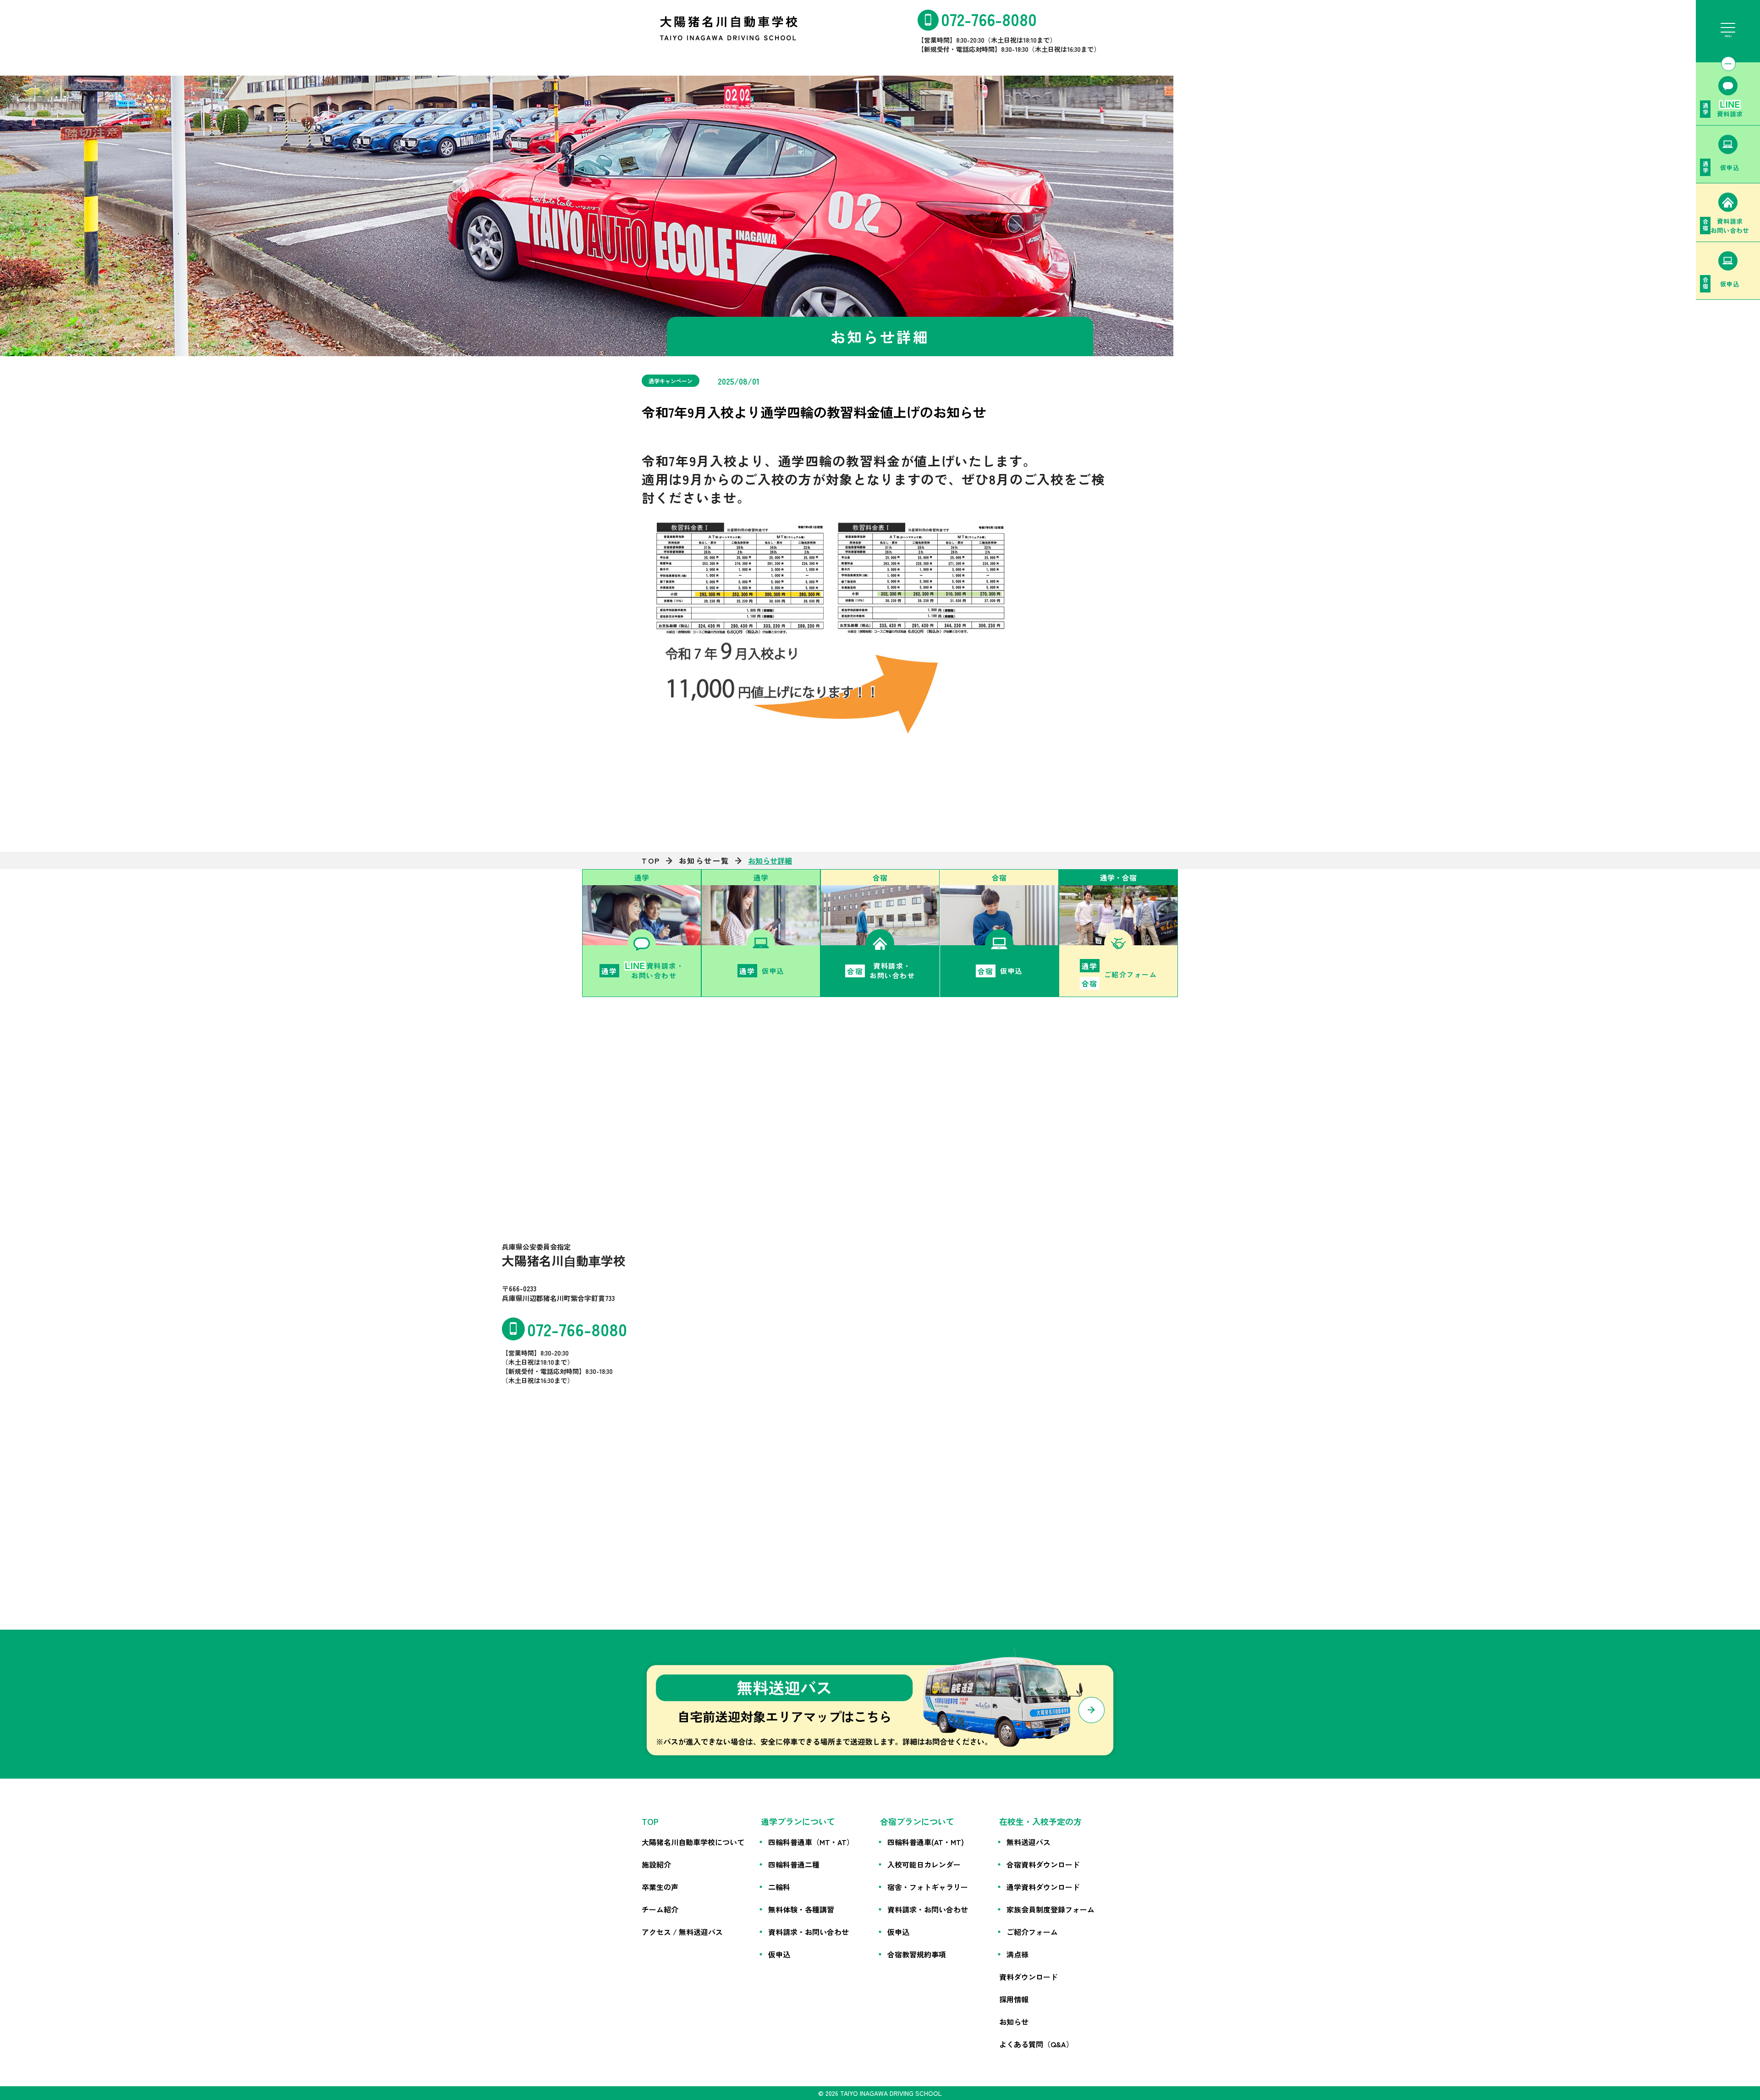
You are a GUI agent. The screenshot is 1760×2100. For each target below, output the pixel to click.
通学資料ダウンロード (1043, 1887)
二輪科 (779, 1887)
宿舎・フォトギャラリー (928, 1887)
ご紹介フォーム (1032, 1932)
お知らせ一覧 (704, 860)
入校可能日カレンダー (924, 1864)
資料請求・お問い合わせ (808, 1932)
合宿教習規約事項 (917, 1954)
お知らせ (1014, 2022)
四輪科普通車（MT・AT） (811, 1842)
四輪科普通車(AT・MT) (926, 1842)
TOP (651, 860)
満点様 (1017, 1954)
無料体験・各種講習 (801, 1909)
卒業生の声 (660, 1887)
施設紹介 (656, 1864)
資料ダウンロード (1028, 1977)
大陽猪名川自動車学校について (693, 1842)
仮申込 (779, 1954)
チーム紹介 (660, 1909)
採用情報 (1014, 1999)
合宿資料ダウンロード (1043, 1864)
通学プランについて (798, 1821)
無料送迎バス (1028, 1842)
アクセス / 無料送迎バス (682, 1932)
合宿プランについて (917, 1821)
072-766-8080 (989, 19)
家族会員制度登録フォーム (1050, 1909)
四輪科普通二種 (794, 1864)
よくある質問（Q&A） (1036, 2044)
